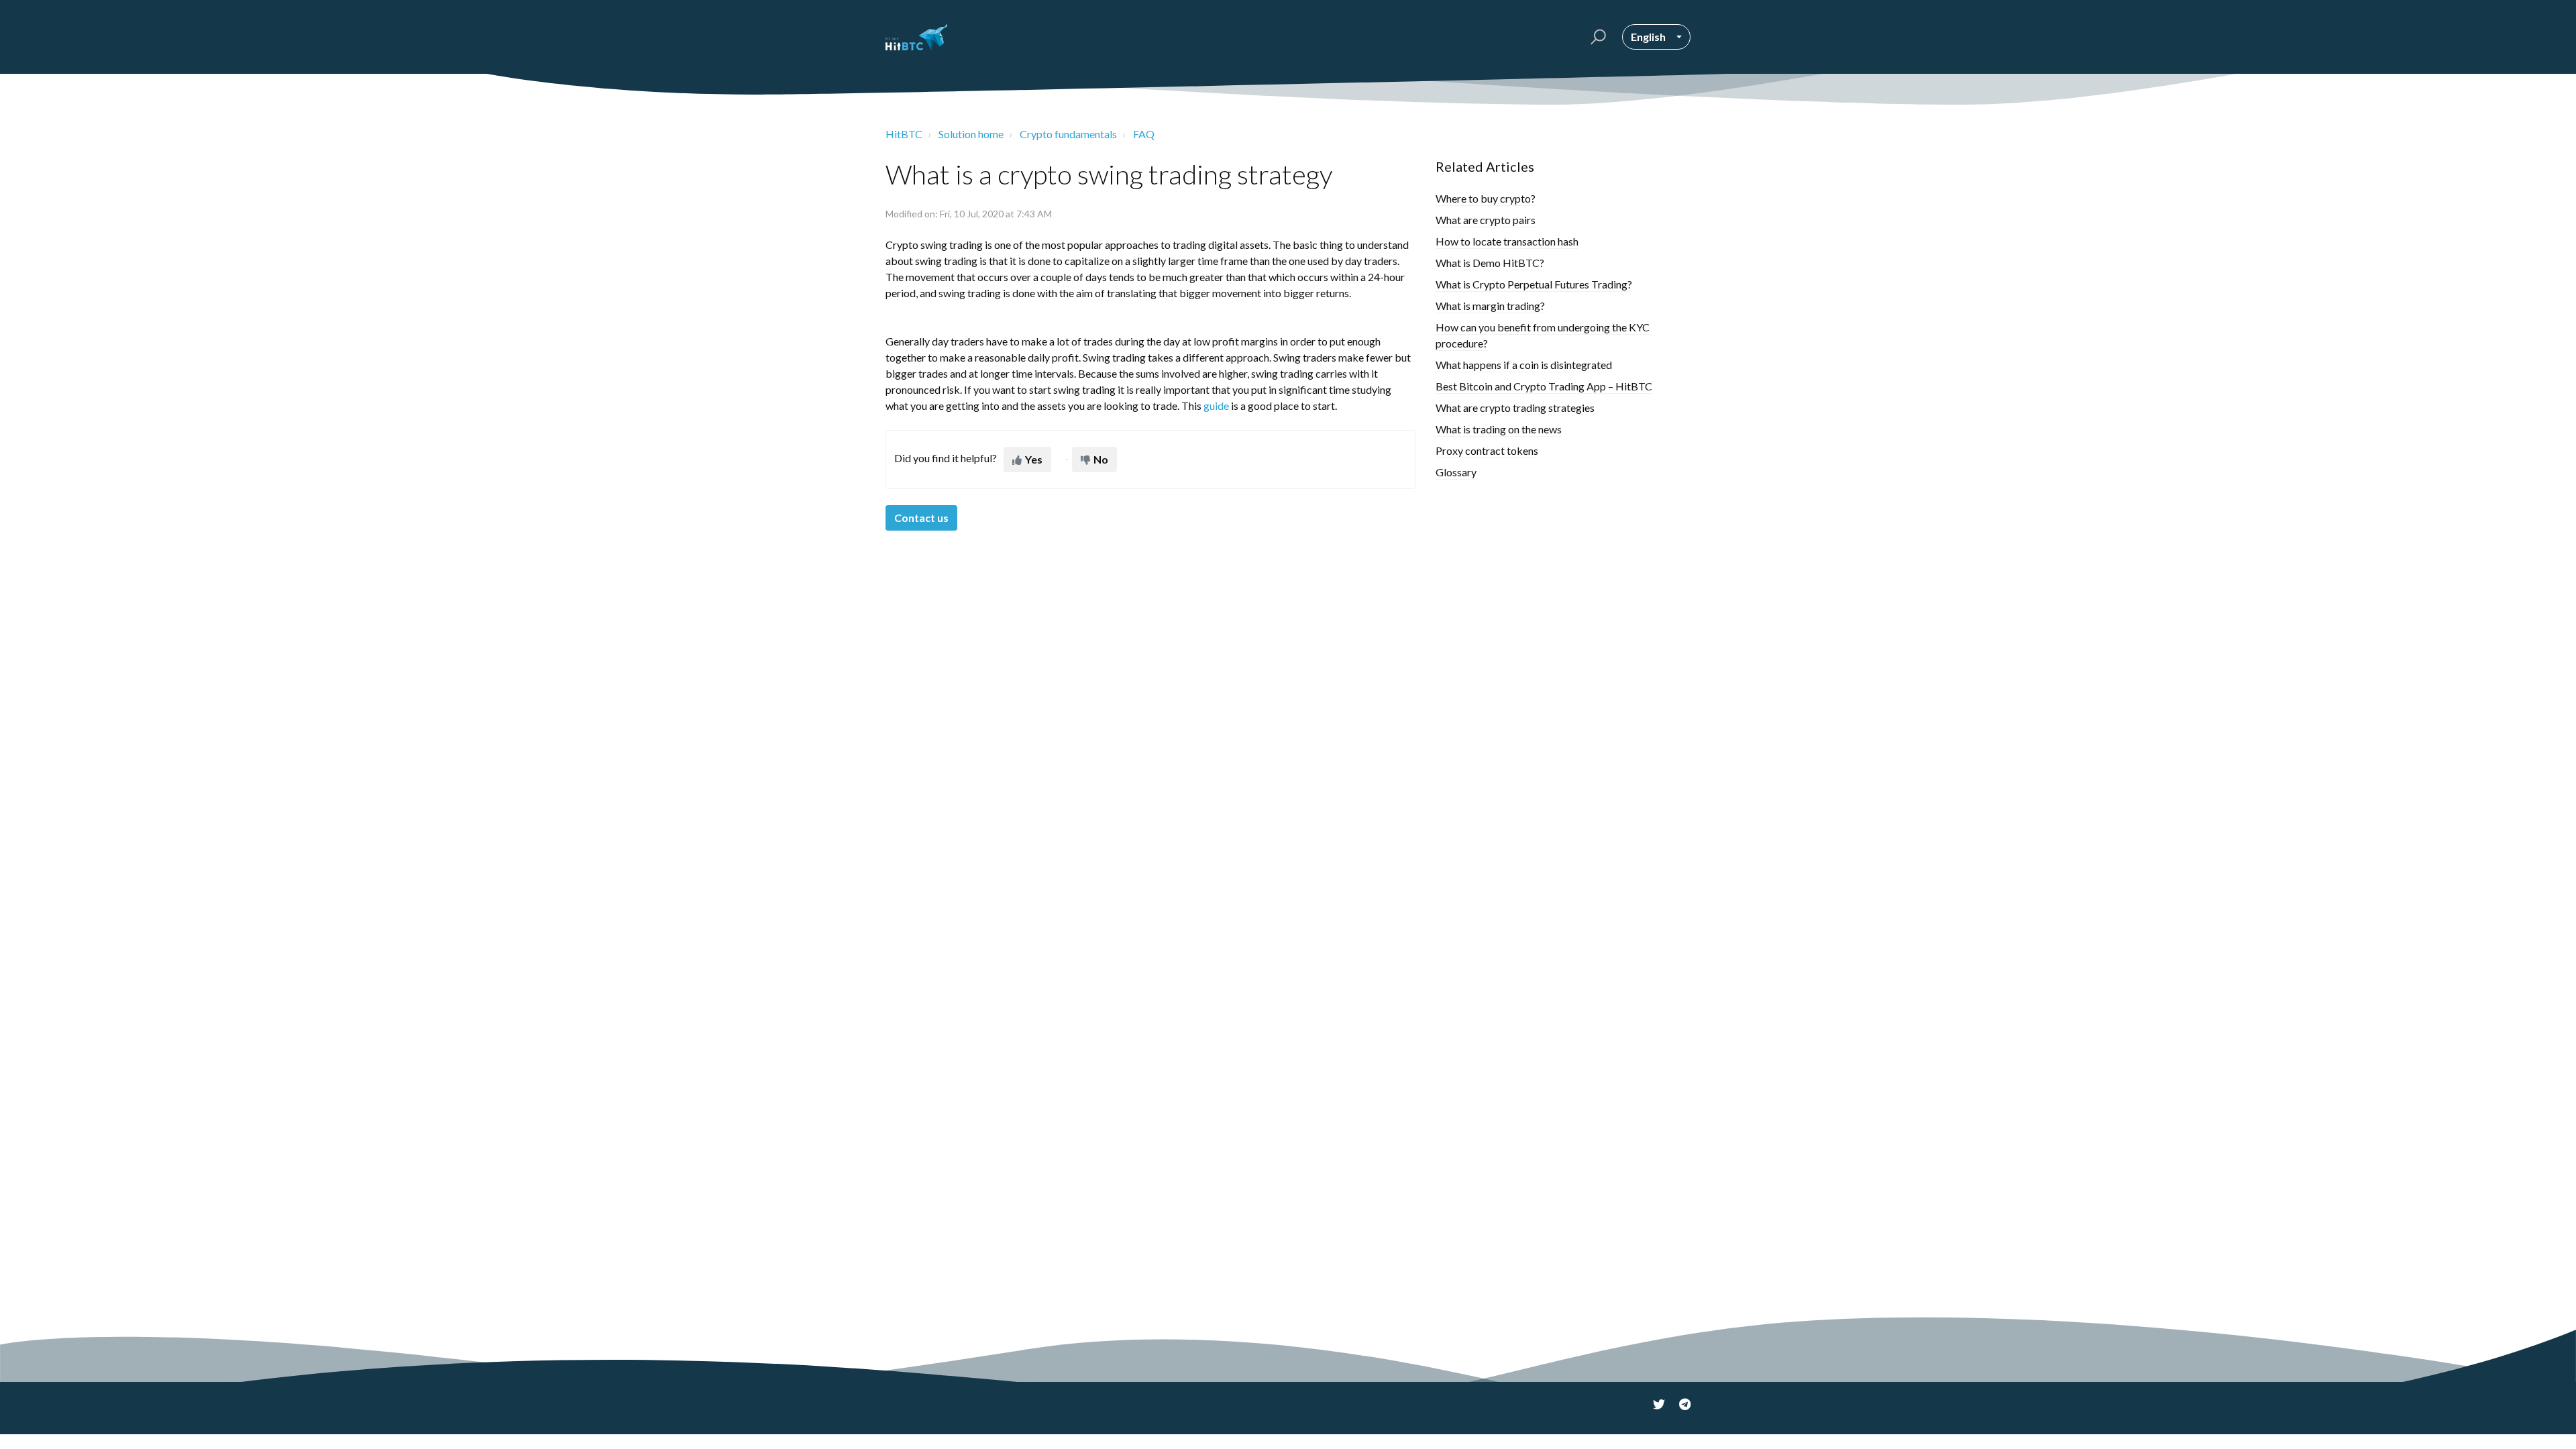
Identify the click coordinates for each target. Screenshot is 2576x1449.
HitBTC (904, 134)
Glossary (1456, 472)
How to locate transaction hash (1507, 241)
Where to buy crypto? (1486, 198)
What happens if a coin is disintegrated (1524, 365)
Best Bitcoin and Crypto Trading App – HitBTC (1544, 386)
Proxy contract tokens (1487, 450)
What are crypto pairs (1486, 220)
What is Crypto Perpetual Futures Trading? (1534, 284)
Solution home (971, 134)
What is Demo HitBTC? (1490, 263)
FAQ (1144, 134)
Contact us (921, 518)
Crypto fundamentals (1068, 134)
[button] (1596, 37)
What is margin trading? (1490, 306)
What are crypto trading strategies (1515, 408)
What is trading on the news (1499, 429)
